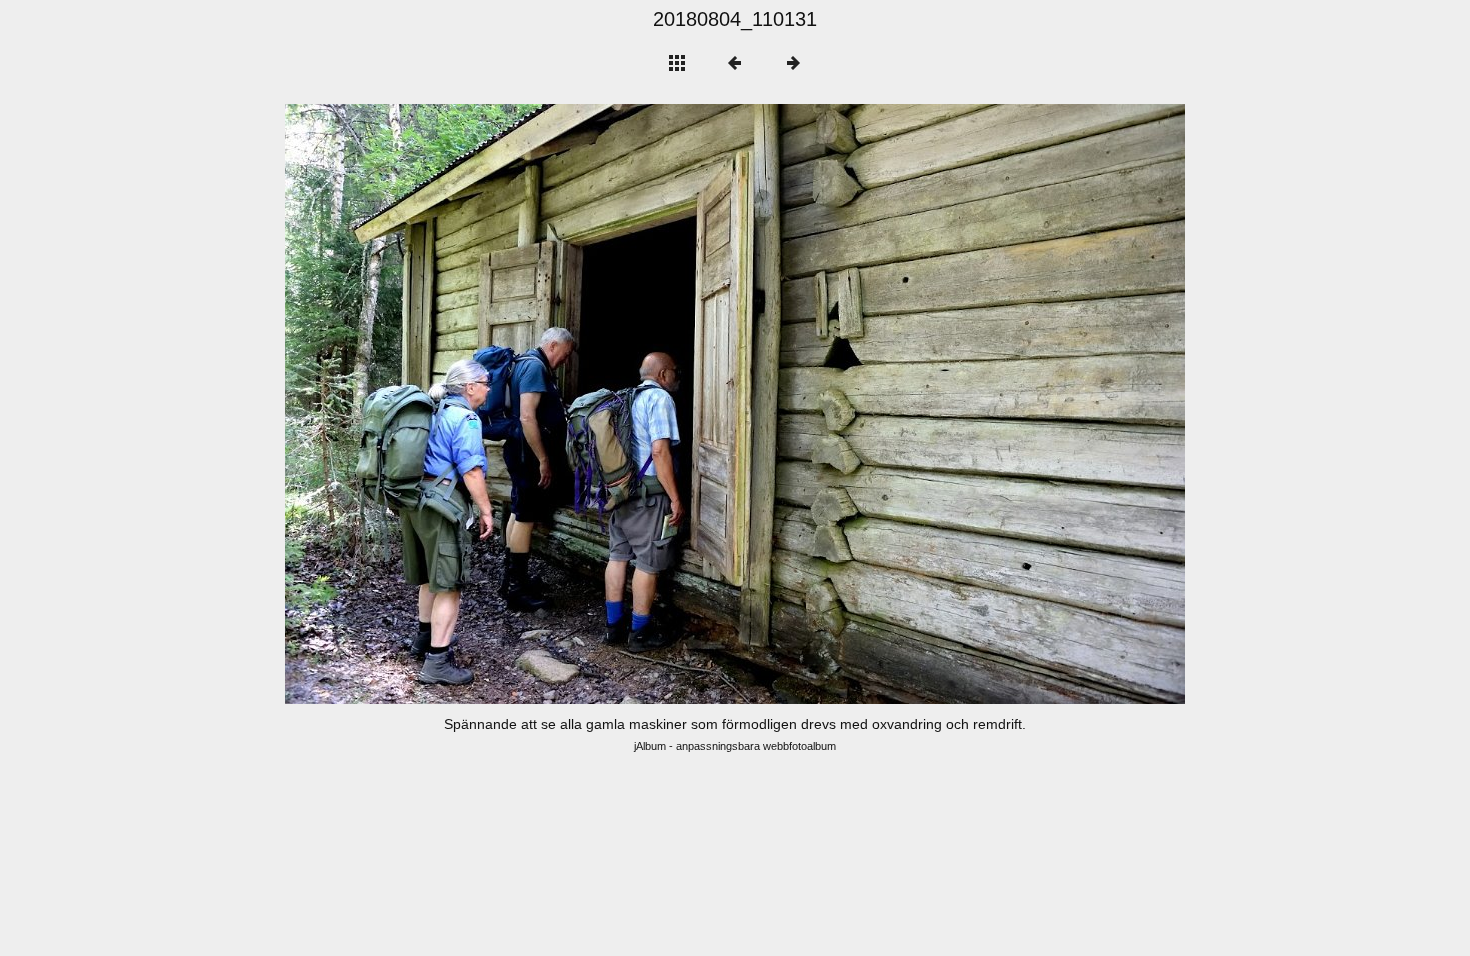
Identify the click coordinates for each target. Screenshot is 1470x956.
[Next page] (915, 404)
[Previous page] (465, 404)
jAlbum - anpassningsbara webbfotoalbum (735, 746)
